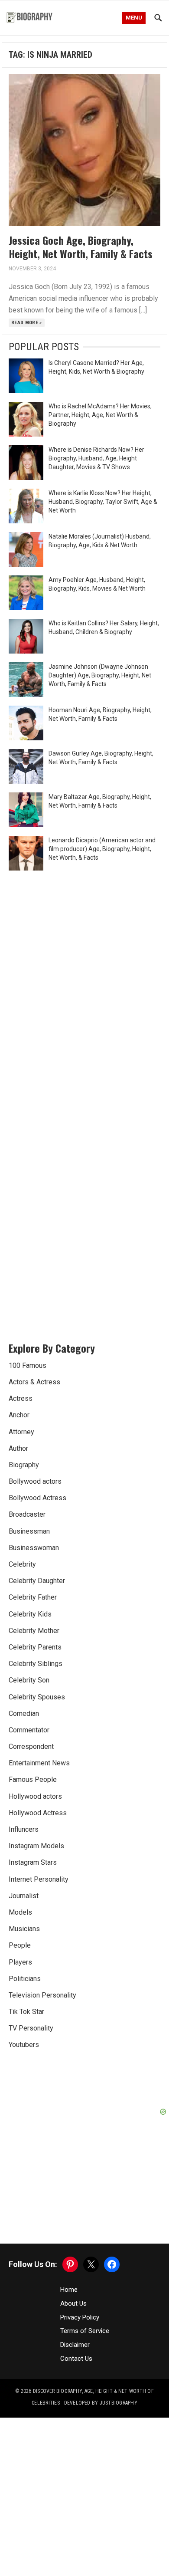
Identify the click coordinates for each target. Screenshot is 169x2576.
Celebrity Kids (30, 1614)
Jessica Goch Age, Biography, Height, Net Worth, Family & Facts (81, 247)
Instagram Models (36, 1846)
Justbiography (119, 2403)
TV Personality (31, 2028)
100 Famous (28, 1365)
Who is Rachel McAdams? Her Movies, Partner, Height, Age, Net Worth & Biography (100, 415)
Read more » (27, 323)
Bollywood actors (35, 1481)
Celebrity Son (29, 1680)
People (20, 1945)
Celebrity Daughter (37, 1581)
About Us (73, 2303)
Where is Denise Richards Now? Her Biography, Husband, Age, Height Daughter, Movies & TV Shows (96, 458)
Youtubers (24, 2045)
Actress (21, 1398)
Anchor (19, 1415)
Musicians (24, 1929)
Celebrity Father (33, 1597)
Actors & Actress (34, 1382)
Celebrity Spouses (37, 1697)
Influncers (24, 1829)
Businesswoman (34, 1548)
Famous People (33, 1779)
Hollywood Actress (38, 1813)
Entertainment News (39, 1763)
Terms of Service (85, 2331)
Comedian (24, 1713)
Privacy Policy (80, 2317)
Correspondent (31, 1746)
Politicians (25, 1979)
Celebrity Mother (34, 1631)
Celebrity (22, 1564)
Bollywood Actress (37, 1498)
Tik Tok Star (26, 2012)
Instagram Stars (33, 1862)
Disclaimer (75, 2345)
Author (18, 1448)
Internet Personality (39, 1879)
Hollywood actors (35, 1796)
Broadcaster (27, 1514)
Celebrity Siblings (36, 1664)
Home (69, 2290)
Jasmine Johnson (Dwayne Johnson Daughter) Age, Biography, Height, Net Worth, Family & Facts (100, 675)
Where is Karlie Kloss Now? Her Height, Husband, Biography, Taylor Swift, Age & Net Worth (103, 502)
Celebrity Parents (35, 1647)
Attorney (21, 1432)
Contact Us (76, 2359)
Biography (24, 1465)
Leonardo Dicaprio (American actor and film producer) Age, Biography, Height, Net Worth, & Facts (102, 849)
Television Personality (42, 1995)
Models (20, 1912)
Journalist (24, 1896)
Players (20, 1962)
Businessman (29, 1531)
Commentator (29, 1730)
